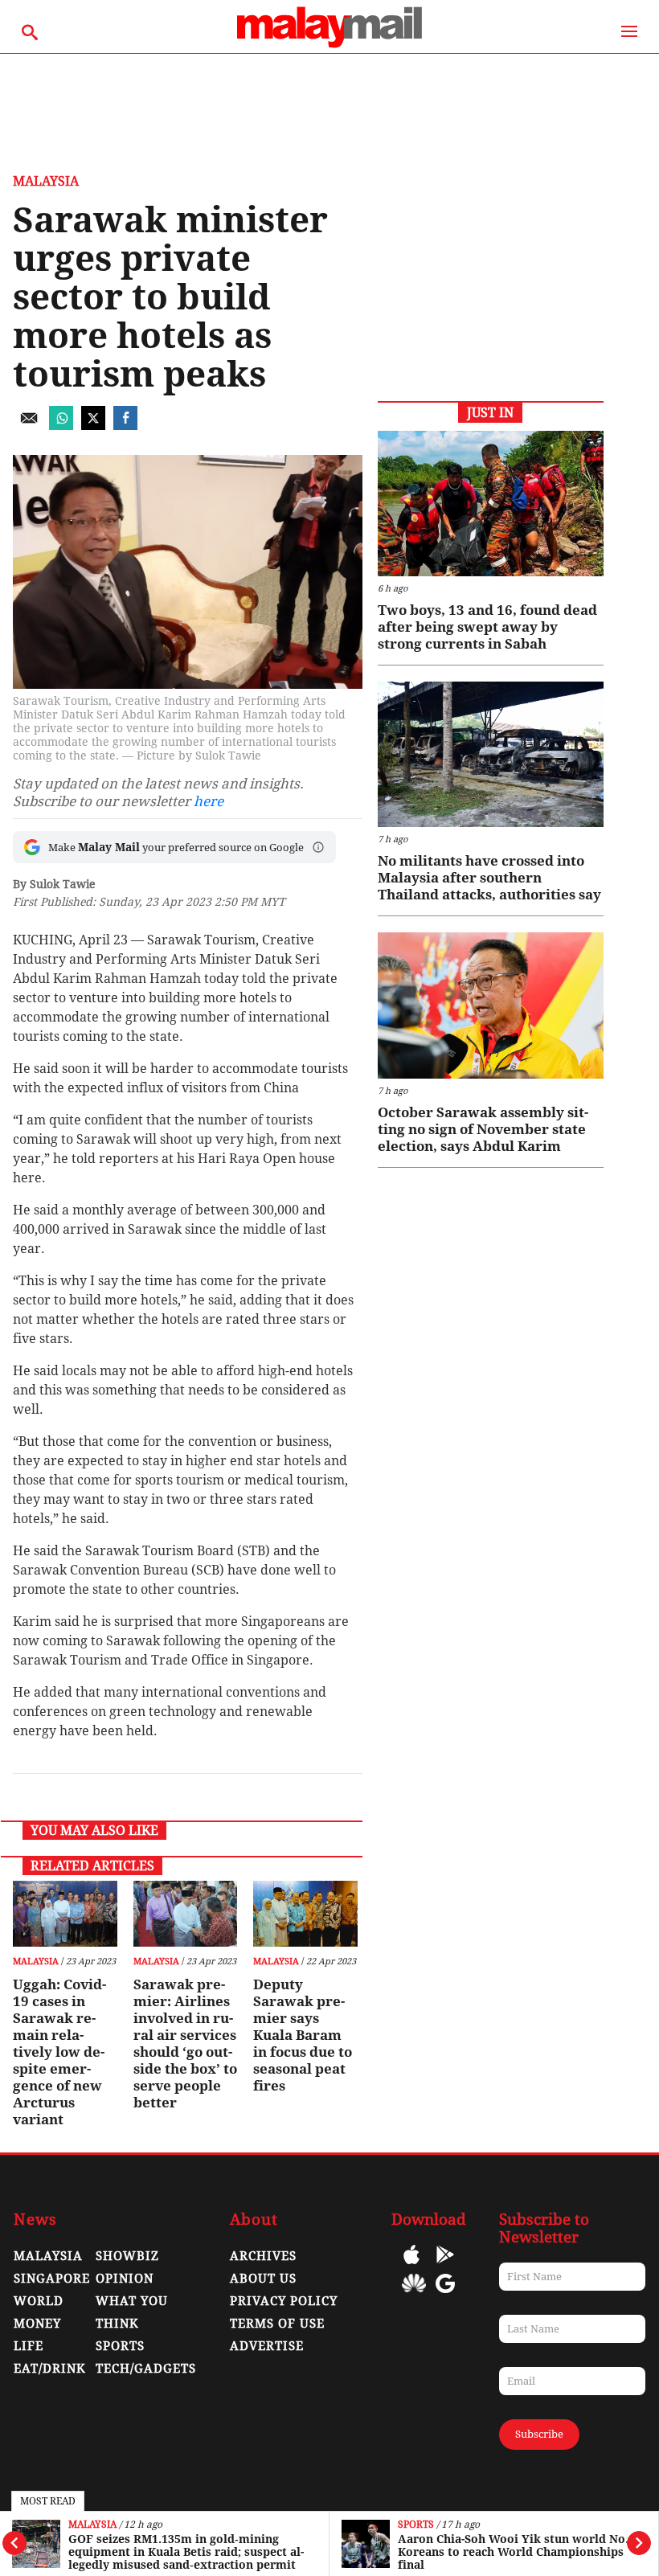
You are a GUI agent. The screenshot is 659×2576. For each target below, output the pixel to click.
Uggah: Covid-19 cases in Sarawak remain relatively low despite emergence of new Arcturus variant (59, 2052)
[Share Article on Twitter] (93, 426)
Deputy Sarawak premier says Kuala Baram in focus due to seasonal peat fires (303, 2035)
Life (29, 2346)
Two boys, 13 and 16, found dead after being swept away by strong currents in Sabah (487, 627)
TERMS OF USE (277, 2324)
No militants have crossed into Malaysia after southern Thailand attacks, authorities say (489, 878)
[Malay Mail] (329, 45)
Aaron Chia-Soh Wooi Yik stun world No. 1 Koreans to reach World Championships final (518, 2552)
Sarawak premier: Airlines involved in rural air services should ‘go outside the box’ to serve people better (185, 2044)
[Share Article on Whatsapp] (61, 426)
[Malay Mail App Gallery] (414, 2295)
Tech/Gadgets (146, 2369)
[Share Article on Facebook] (125, 426)
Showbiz (127, 2256)
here (209, 801)
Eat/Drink (50, 2369)
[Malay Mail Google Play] (445, 2266)
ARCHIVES (263, 2256)
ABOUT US (263, 2279)
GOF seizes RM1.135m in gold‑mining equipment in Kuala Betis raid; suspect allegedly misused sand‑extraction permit (186, 2552)
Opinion (125, 2279)
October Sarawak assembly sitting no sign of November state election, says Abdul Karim (483, 1129)
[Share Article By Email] (29, 426)
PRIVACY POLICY (284, 2301)
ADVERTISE (267, 2346)
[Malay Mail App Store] (411, 2266)
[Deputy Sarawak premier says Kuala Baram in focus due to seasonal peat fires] (305, 1914)
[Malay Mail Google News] (445, 2295)
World (39, 2301)
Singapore (52, 2279)
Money (37, 2324)
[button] (318, 847)
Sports (416, 2525)
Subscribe (539, 2434)
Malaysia (92, 2525)
